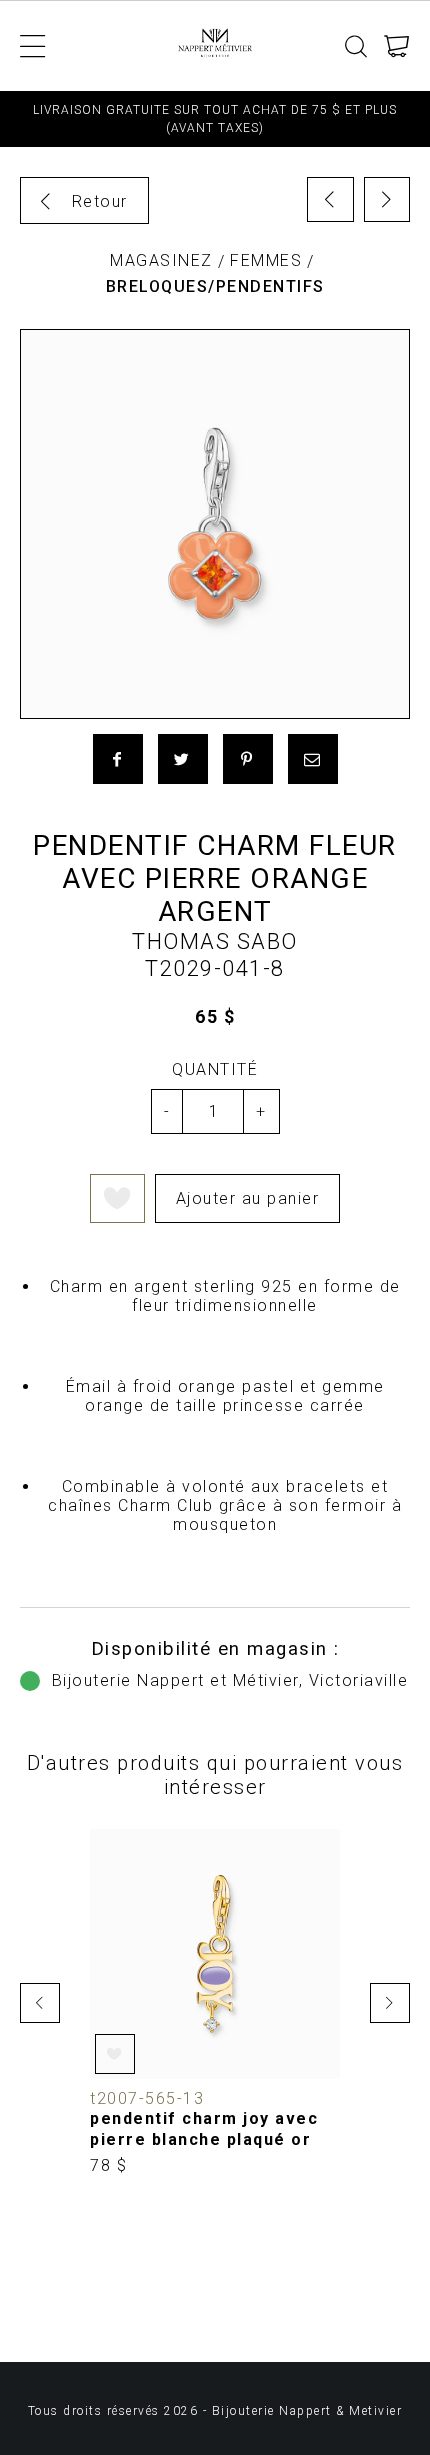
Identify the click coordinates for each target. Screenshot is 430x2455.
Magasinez (161, 260)
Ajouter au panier (248, 1198)
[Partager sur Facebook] (118, 759)
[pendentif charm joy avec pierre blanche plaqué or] (215, 2003)
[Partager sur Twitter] (183, 759)
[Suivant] (387, 199)
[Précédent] (330, 199)
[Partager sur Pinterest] (248, 759)
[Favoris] (117, 1198)
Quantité (215, 1069)
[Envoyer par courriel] (313, 759)
